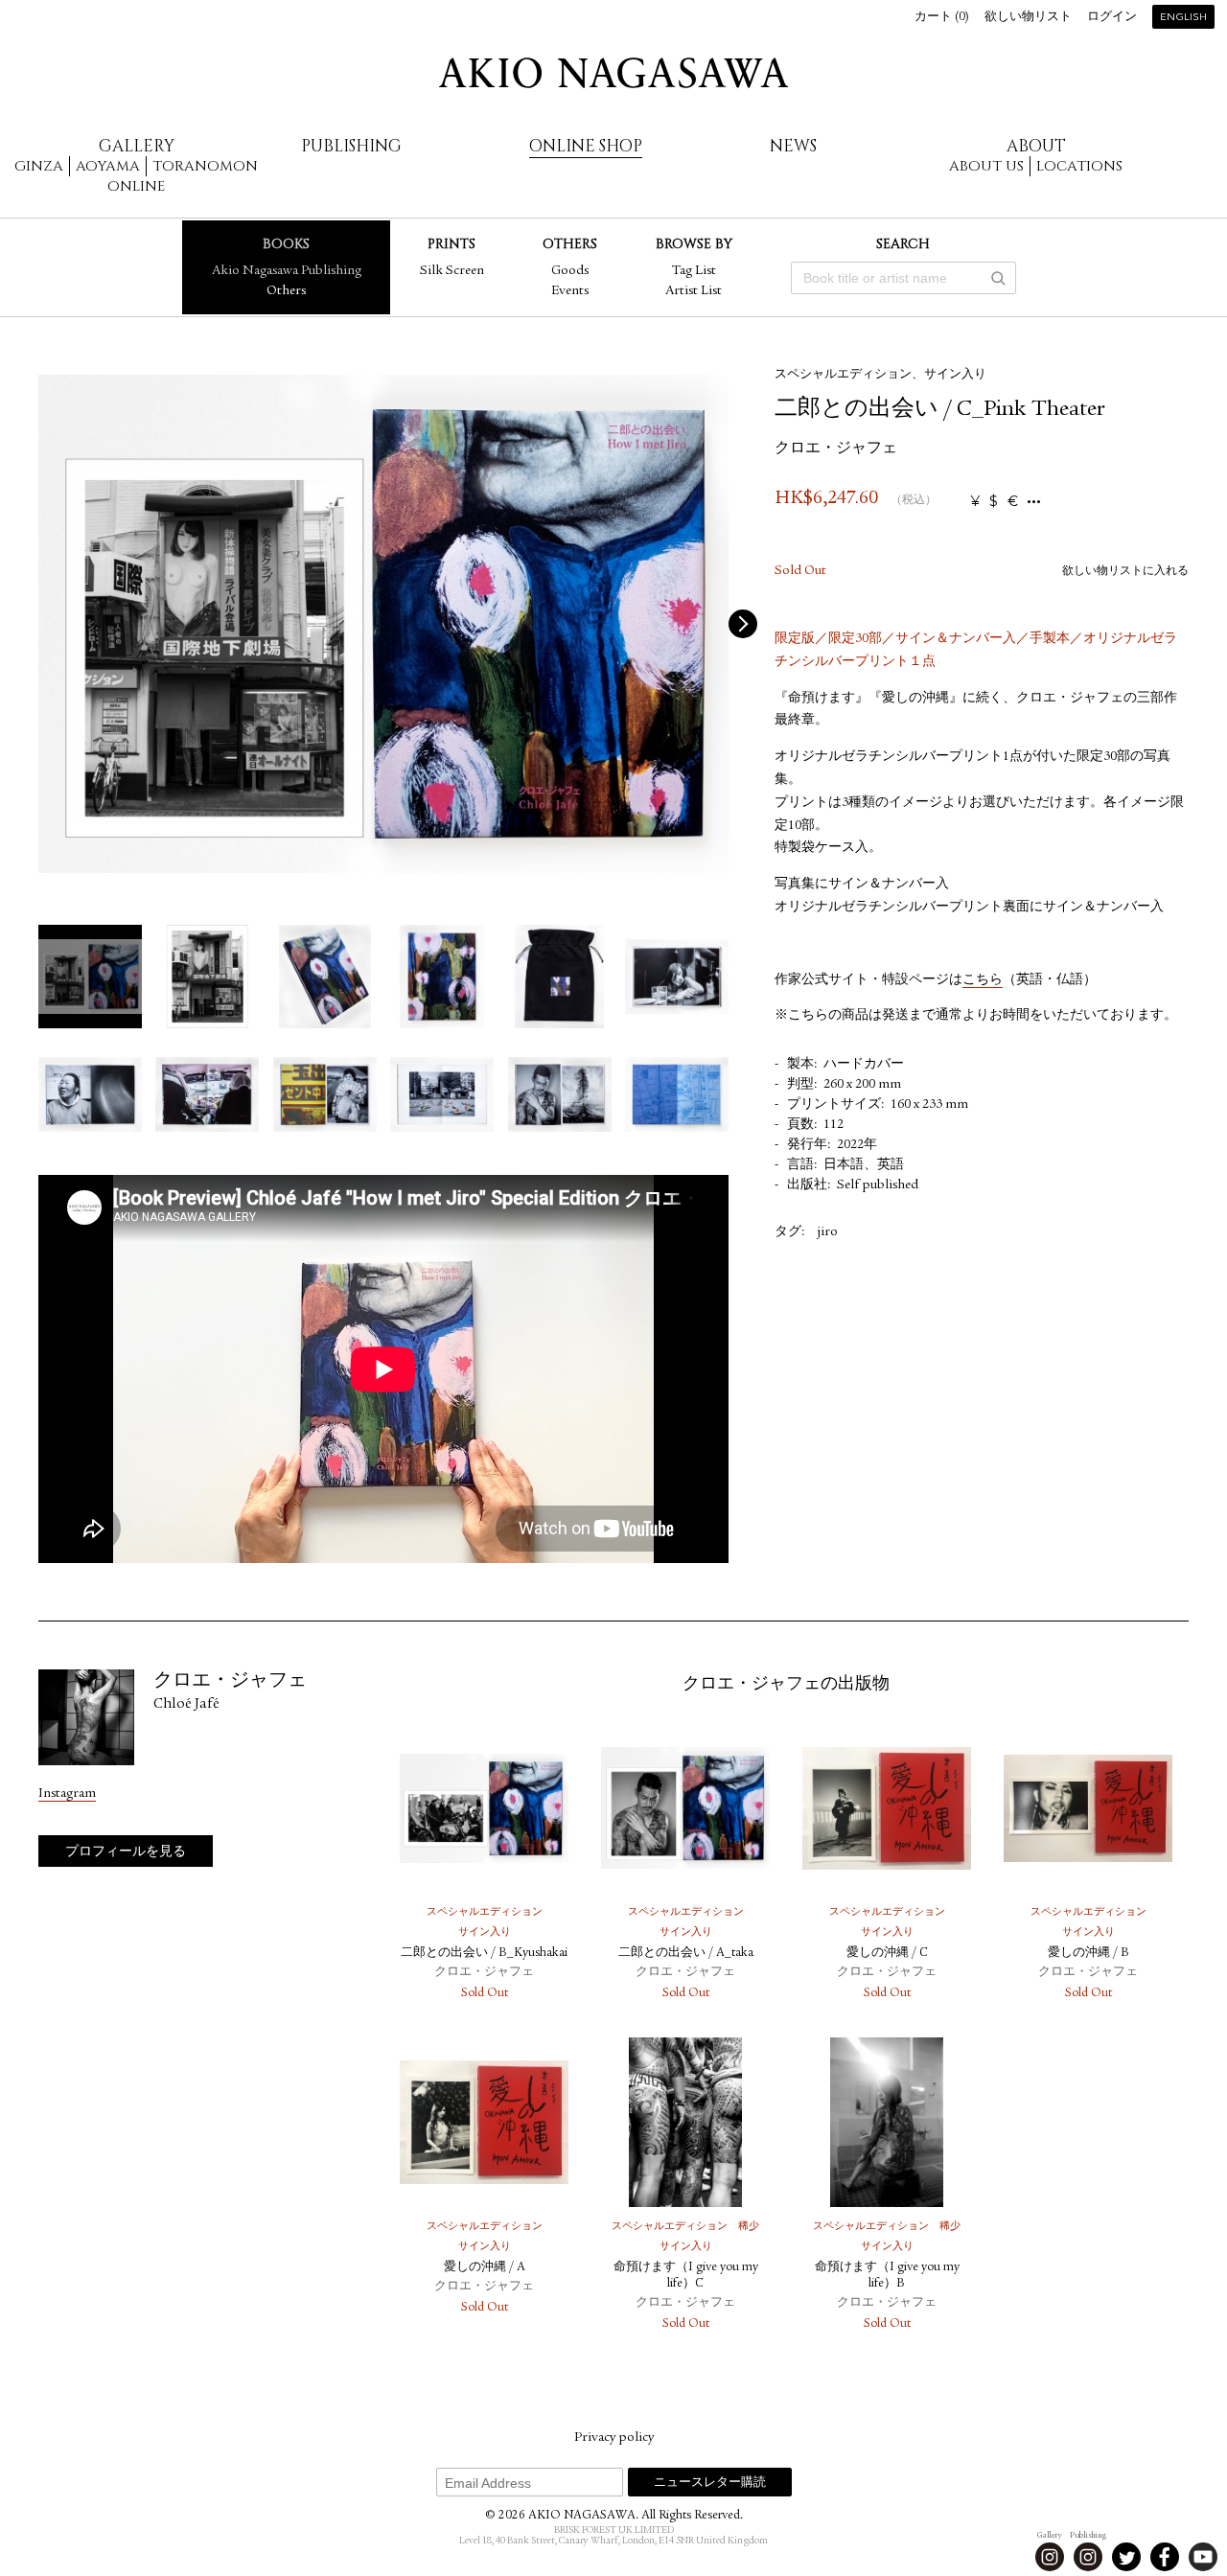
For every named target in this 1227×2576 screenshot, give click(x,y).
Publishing (351, 146)
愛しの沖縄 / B (1088, 1954)
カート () (942, 18)
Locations (1079, 166)
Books (286, 244)
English (1183, 18)
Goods (570, 271)
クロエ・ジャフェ (836, 449)
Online (136, 186)
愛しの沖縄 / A (485, 2268)
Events (570, 291)
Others (286, 291)
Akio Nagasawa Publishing (287, 271)
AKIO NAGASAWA (613, 73)
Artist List (694, 291)
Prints (451, 244)
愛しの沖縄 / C (887, 1954)
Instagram (67, 1794)
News (793, 146)
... (1034, 502)
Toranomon (205, 166)
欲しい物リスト (1028, 18)
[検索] (998, 278)
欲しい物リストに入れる (1125, 571)
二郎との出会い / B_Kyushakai (484, 1954)
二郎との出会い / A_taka (686, 1954)
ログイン (1112, 18)
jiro (827, 1232)
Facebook (1165, 2557)
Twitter (1126, 2557)
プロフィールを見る (126, 1852)
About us (986, 166)
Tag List (694, 271)
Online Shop (586, 146)
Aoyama (108, 166)
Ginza (39, 166)
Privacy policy (614, 2438)
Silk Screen (452, 271)
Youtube (1203, 2557)
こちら (983, 980)
